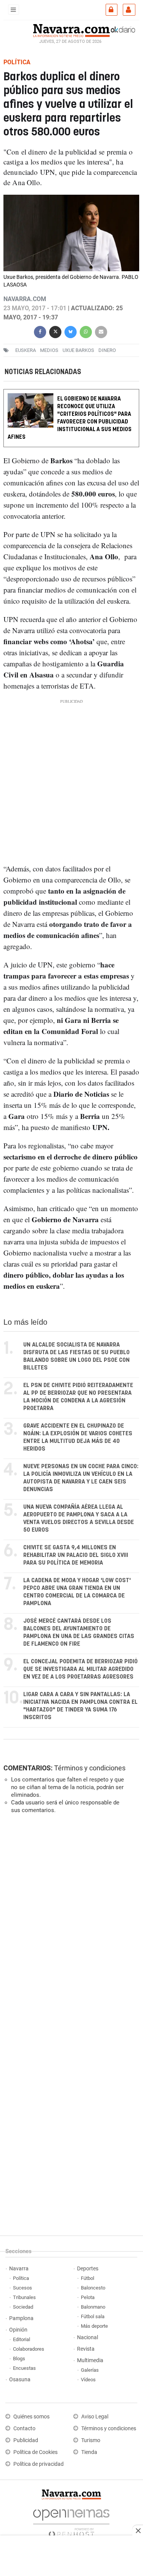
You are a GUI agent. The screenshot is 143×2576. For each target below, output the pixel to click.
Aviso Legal (95, 2417)
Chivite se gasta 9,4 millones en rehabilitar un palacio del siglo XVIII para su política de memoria (76, 1555)
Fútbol (88, 2278)
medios (49, 350)
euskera (26, 350)
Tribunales (24, 2297)
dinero (107, 350)
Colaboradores (29, 2349)
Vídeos (88, 2380)
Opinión (18, 2330)
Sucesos (22, 2288)
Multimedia (90, 2360)
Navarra (19, 2269)
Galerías (90, 2370)
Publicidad (26, 2440)
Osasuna (20, 2380)
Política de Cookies (35, 2452)
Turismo (91, 2440)
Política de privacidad (39, 2464)
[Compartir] (40, 331)
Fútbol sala (93, 2316)
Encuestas (24, 2368)
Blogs (19, 2359)
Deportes (88, 2269)
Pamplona (21, 2318)
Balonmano (93, 2307)
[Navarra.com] (71, 29)
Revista (86, 2349)
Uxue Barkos (78, 350)
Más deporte (94, 2326)
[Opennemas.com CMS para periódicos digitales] (71, 2521)
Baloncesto (93, 2288)
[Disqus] (70, 1925)
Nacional (88, 2337)
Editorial (22, 2339)
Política (21, 2278)
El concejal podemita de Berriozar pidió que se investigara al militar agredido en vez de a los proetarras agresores (80, 1669)
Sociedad (23, 2307)
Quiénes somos (31, 2417)
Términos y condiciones (90, 1768)
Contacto (24, 2429)
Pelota (88, 2297)
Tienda (89, 2452)
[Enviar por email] (101, 331)
